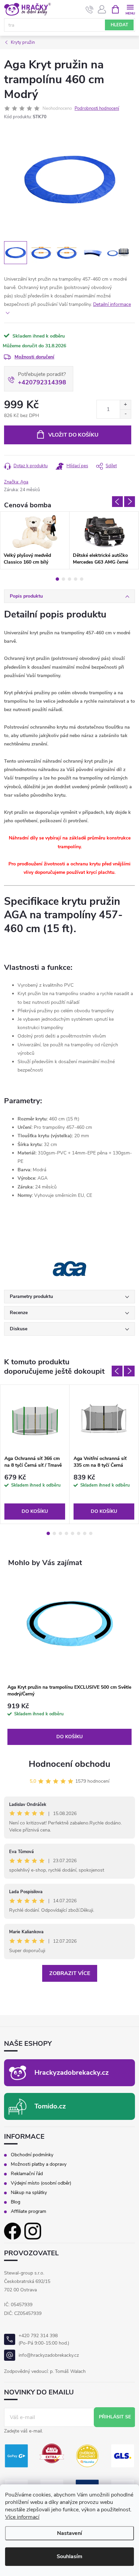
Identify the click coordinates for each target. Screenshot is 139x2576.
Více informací (22, 2517)
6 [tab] (79, 1533)
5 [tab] (82, 579)
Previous (117, 502)
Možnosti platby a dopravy (39, 2164)
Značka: (16, 482)
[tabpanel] (35, 540)
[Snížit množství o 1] (125, 414)
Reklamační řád (27, 2174)
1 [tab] (57, 579)
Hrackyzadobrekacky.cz (72, 2073)
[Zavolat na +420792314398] (90, 9)
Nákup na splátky (29, 2193)
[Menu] (130, 9)
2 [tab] (63, 579)
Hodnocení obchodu (69, 1764)
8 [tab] (91, 1533)
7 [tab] (85, 1533)
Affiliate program (29, 2212)
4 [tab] (76, 579)
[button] (69, 1724)
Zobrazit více (70, 1973)
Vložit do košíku (73, 435)
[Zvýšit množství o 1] (125, 405)
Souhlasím (69, 2556)
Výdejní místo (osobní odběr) (41, 2183)
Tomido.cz (50, 2106)
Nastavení (69, 2533)
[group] (69, 1661)
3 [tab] (69, 579)
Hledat (119, 25)
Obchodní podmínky (32, 2155)
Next (130, 502)
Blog (16, 2202)
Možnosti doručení (34, 357)
